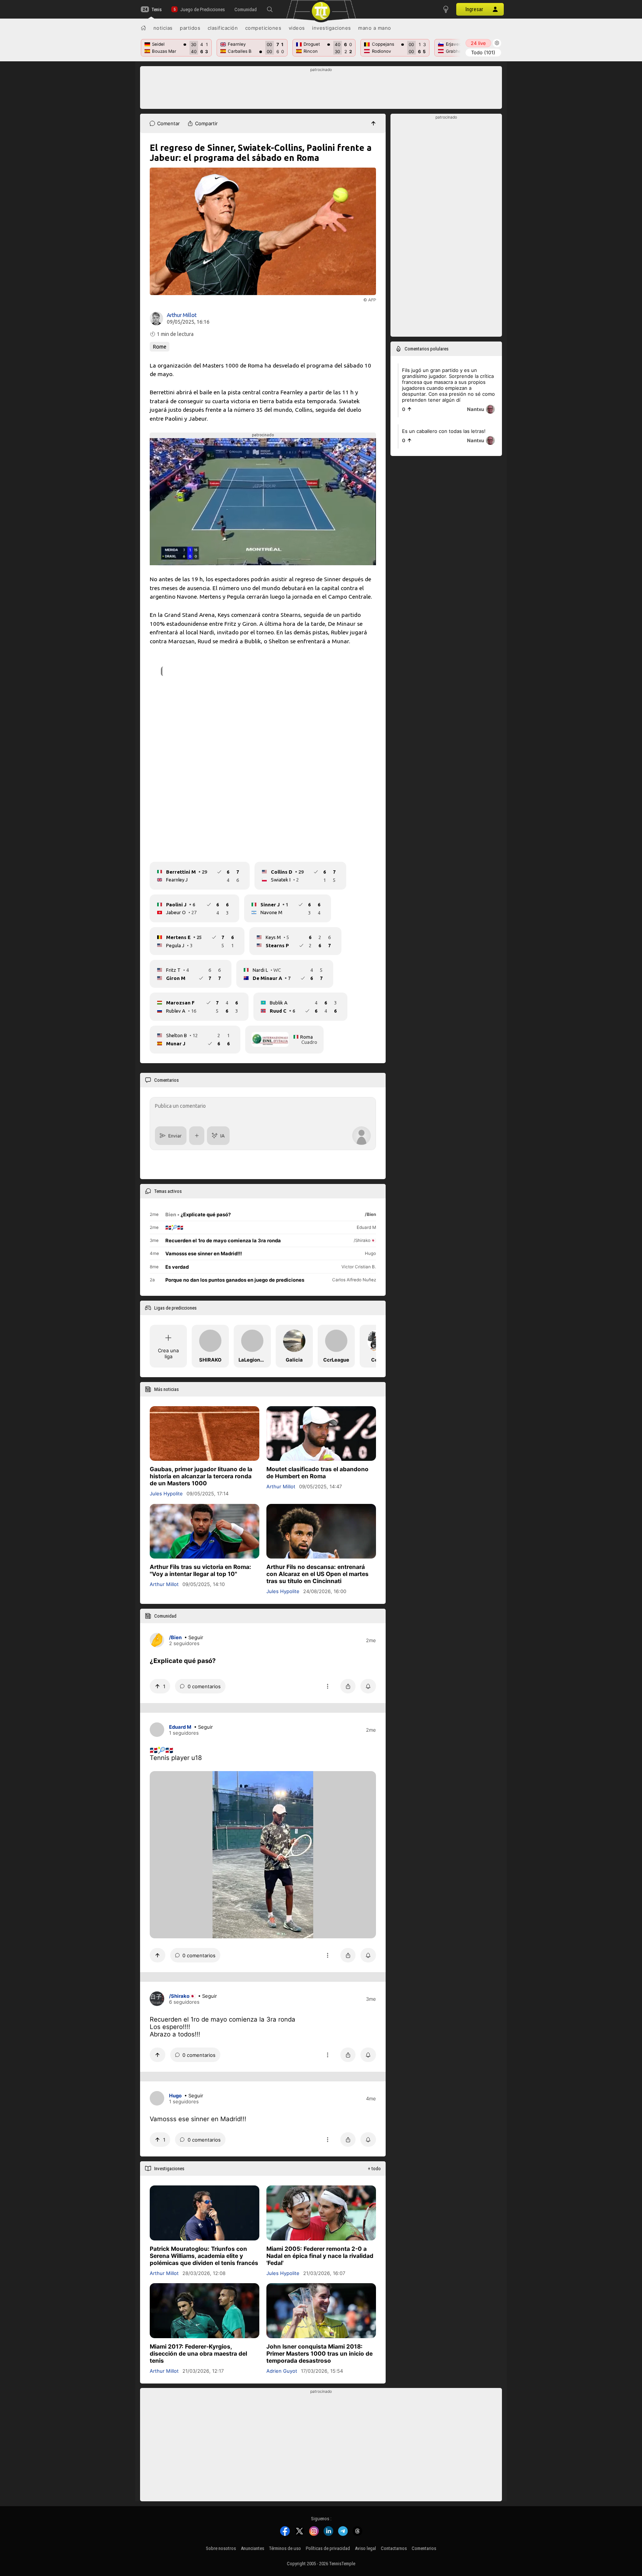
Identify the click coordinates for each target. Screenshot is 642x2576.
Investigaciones (332, 28)
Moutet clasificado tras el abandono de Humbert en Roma (317, 1473)
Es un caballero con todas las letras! (444, 431)
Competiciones (263, 28)
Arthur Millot (182, 315)
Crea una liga (168, 1353)
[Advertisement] (321, 90)
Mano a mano (375, 28)
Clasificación (223, 28)
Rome (160, 347)
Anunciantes (252, 2548)
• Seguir (194, 1637)
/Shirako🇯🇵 (182, 1996)
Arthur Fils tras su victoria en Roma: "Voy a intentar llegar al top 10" (200, 1570)
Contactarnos (394, 2548)
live (478, 43)
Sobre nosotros (221, 2548)
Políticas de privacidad (328, 2548)
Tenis (157, 9)
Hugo (175, 2096)
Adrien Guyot (282, 2370)
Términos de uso (285, 2548)
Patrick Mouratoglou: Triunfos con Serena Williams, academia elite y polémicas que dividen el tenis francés (204, 2255)
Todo (483, 52)
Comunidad (246, 9)
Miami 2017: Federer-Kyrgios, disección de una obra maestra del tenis (198, 2353)
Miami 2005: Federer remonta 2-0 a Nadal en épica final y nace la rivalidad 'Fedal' (320, 2255)
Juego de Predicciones (202, 9)
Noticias (163, 28)
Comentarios (424, 2548)
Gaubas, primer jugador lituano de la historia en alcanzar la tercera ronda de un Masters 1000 (201, 1476)
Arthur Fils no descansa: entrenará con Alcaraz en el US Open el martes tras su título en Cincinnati (317, 1574)
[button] (270, 9)
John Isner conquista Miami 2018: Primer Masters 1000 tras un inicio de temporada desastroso (320, 2353)
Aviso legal (365, 2548)
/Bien (175, 1637)
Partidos (190, 28)
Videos (297, 28)
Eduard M (180, 1727)
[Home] (143, 28)
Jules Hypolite (166, 1494)
